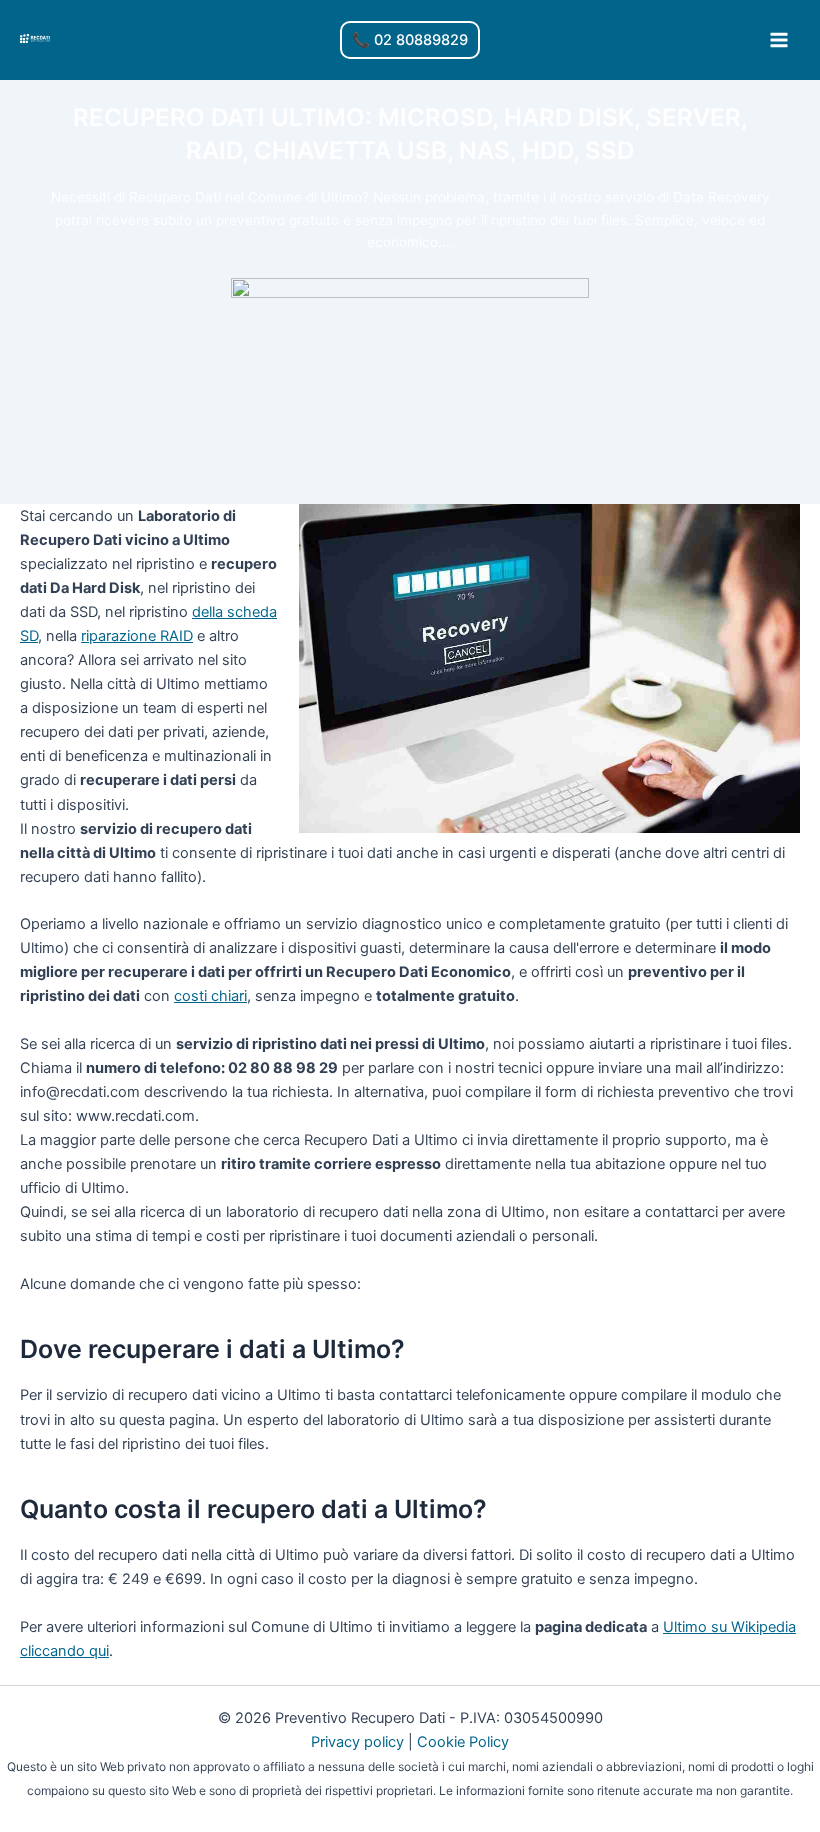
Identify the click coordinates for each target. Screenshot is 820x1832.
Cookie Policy (463, 1742)
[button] (410, 40)
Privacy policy (357, 1742)
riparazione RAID (137, 636)
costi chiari (210, 996)
